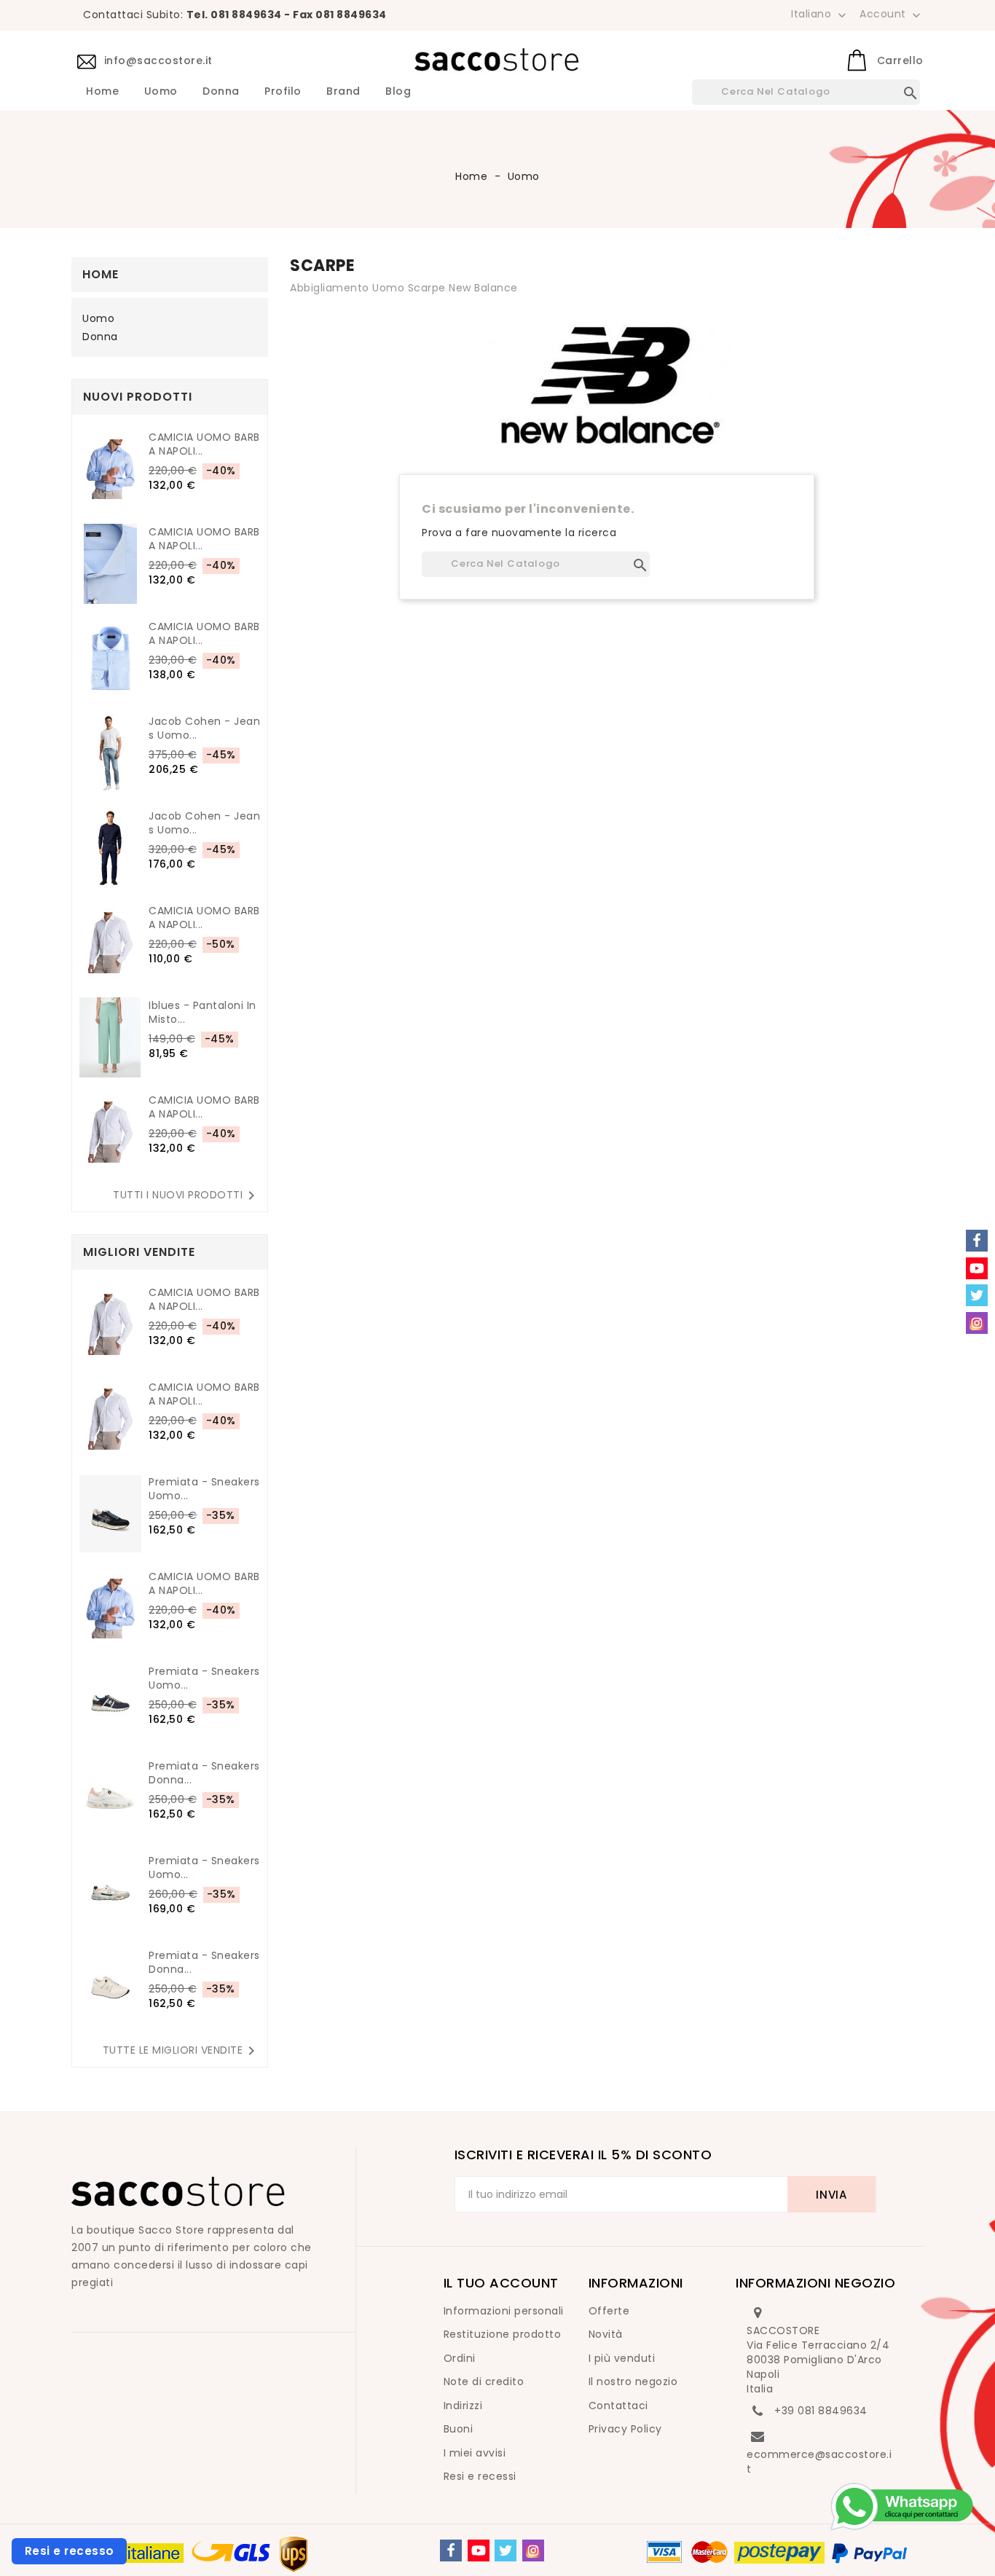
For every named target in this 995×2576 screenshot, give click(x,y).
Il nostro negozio (633, 2381)
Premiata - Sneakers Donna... (204, 1773)
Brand (343, 92)
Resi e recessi (480, 2476)
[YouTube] (479, 2551)
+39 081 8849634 (821, 2411)
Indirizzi (463, 2406)
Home (102, 92)
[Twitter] (506, 2551)
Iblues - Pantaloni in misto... (202, 1013)
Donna (221, 92)
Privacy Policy (625, 2429)
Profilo (283, 92)
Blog (398, 92)
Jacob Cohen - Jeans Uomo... (204, 729)
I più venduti (622, 2358)
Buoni (459, 2429)
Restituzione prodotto (503, 2334)
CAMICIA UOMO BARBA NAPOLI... (204, 444)
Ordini (460, 2358)
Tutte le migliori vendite (182, 2051)
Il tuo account (501, 2283)
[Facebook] (451, 2551)
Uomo (161, 92)
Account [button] (892, 15)
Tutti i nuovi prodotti (186, 1195)
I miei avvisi (475, 2453)
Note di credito (484, 2381)
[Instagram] (533, 2551)
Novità (606, 2334)
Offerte (609, 2311)
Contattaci (618, 2406)
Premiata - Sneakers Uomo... (204, 1489)
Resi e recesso (70, 2551)
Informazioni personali (504, 2311)
